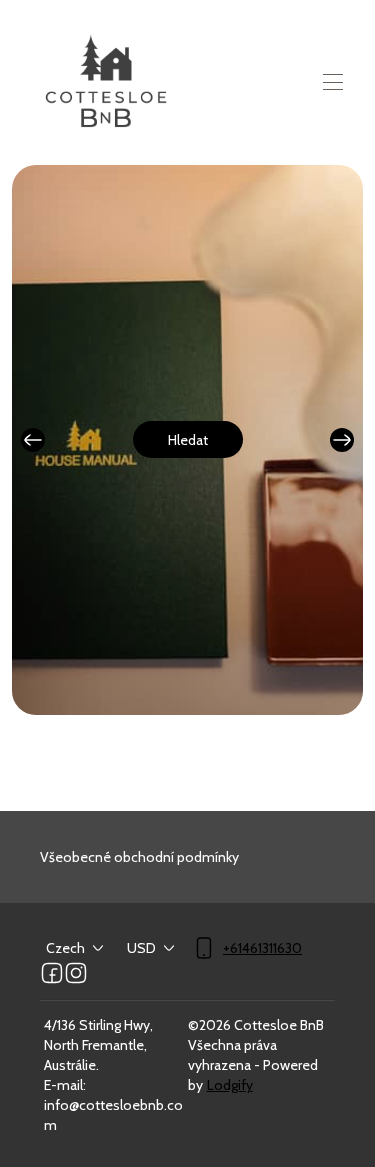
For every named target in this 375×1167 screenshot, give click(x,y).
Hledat (188, 440)
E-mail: (65, 1085)
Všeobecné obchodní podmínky (139, 857)
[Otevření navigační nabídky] (333, 82)
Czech (65, 948)
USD (141, 948)
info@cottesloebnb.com (113, 1115)
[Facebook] (52, 973)
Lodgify (230, 1085)
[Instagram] (76, 973)
